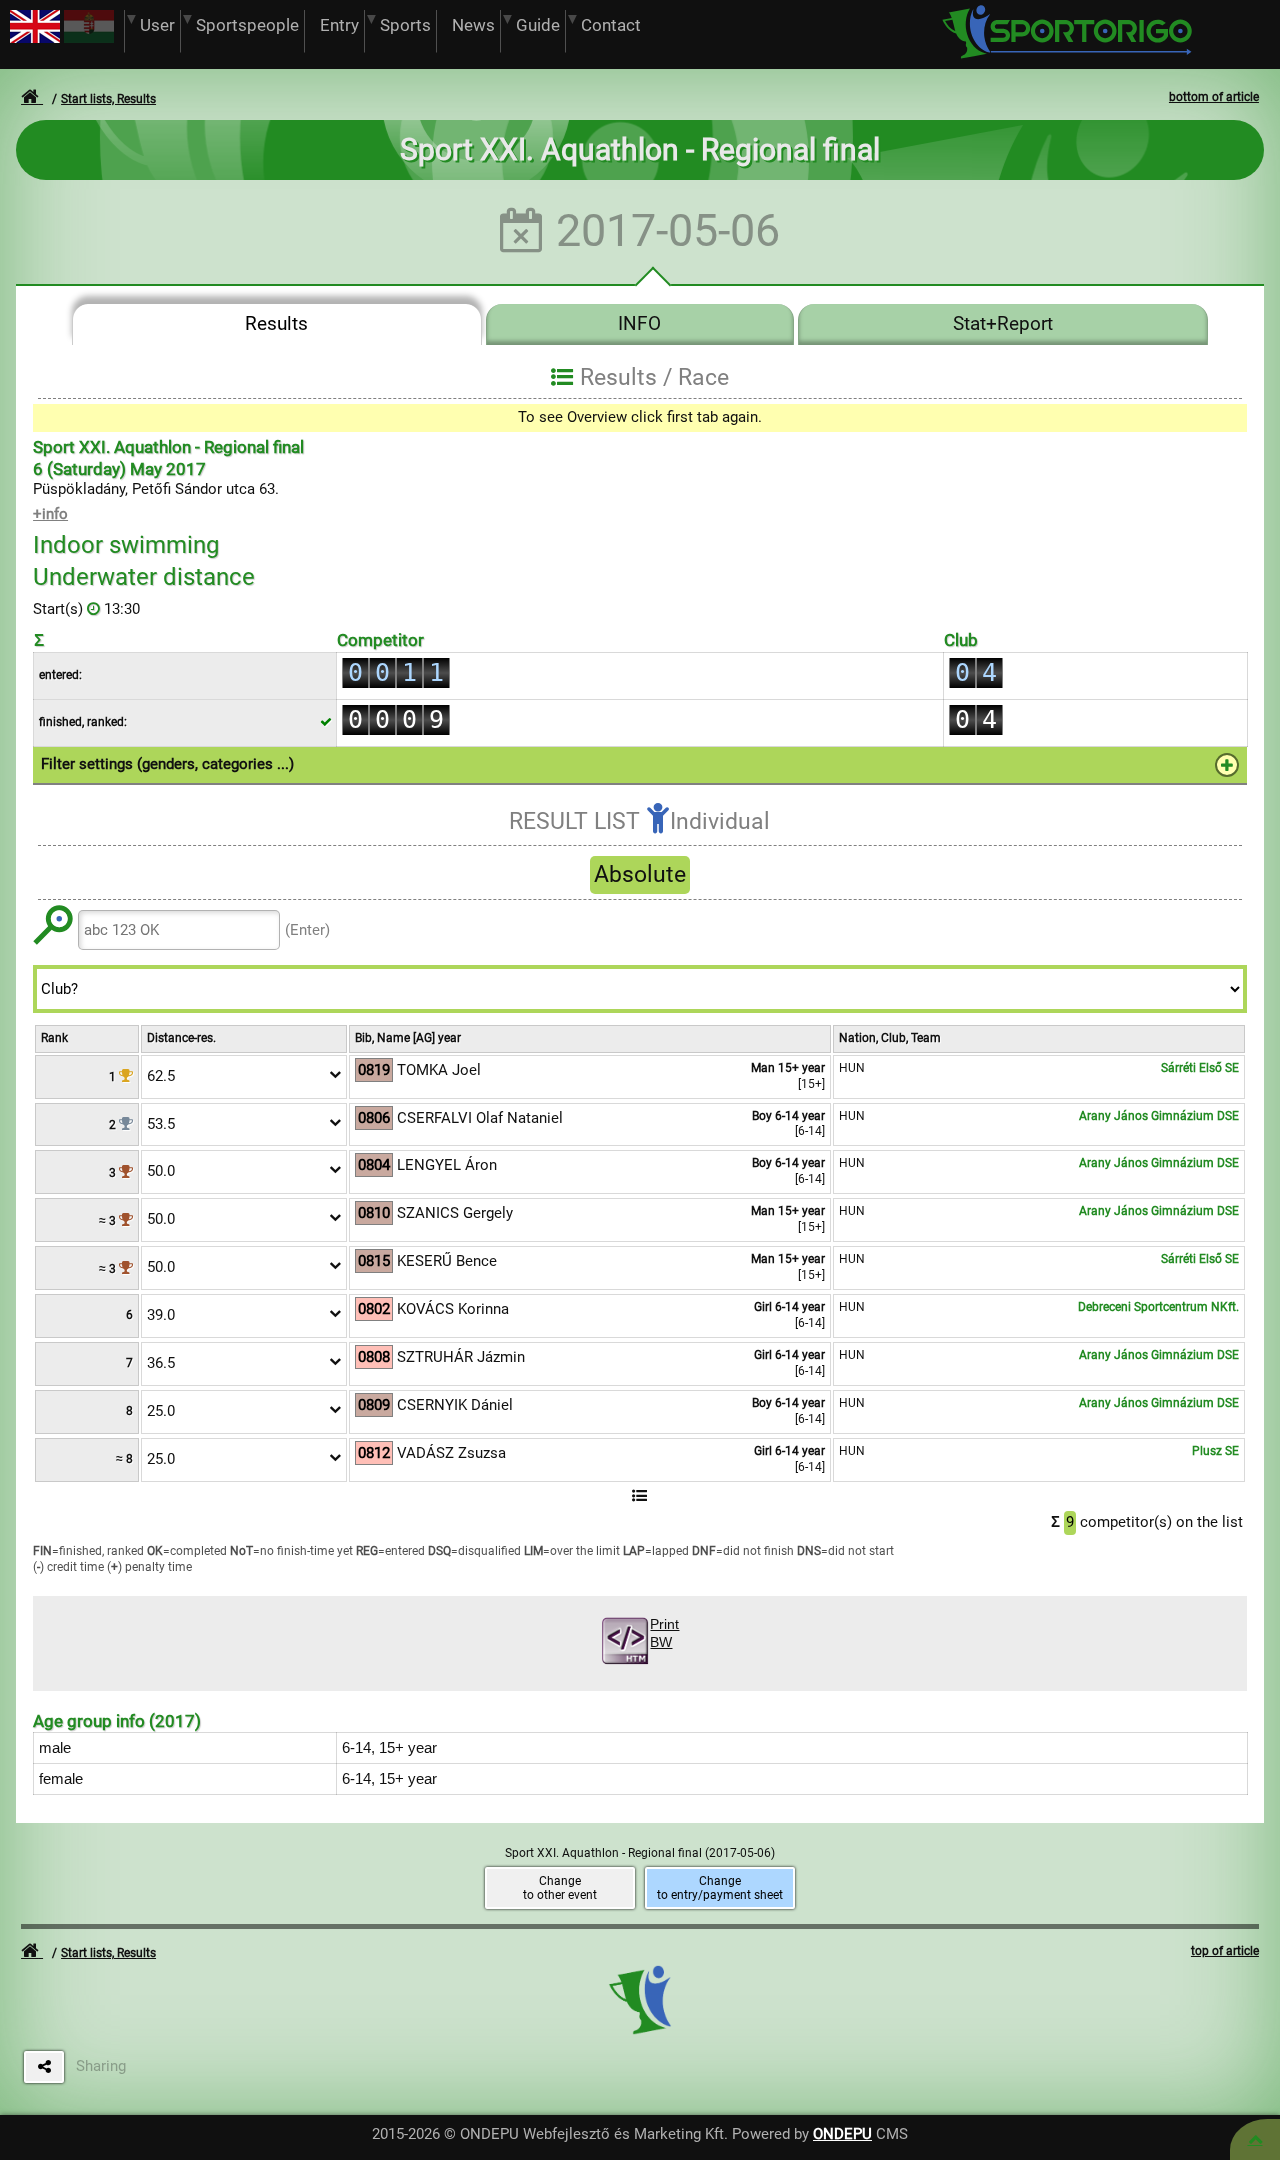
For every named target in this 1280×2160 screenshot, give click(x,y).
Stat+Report (1003, 324)
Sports (405, 25)
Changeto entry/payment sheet (720, 1888)
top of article (1225, 1951)
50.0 (161, 1171)
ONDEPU (842, 2134)
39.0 (161, 1315)
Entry (339, 25)
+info (50, 514)
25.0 (161, 1411)
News (473, 25)
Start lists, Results (108, 99)
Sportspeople (247, 25)
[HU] (89, 38)
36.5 (161, 1363)
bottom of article (1214, 97)
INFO (639, 324)
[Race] (1255, 2139)
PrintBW (664, 1633)
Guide (538, 25)
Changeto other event (560, 1888)
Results (276, 324)
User (157, 25)
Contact (611, 25)
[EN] (35, 38)
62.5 (161, 1076)
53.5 (161, 1124)
